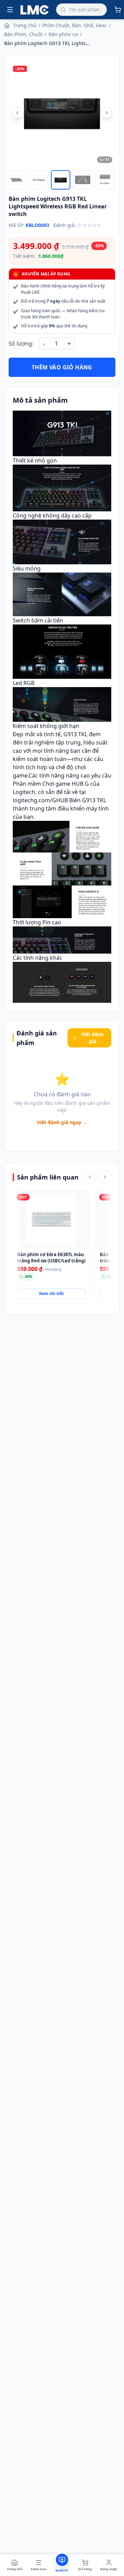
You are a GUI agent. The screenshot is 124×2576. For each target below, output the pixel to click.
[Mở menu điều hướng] (10, 10)
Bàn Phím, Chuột (23, 34)
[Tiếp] (105, 1177)
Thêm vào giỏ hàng (62, 367)
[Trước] (90, 1177)
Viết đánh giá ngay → (62, 1122)
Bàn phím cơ (63, 34)
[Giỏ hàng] (118, 10)
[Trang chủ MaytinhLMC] (35, 10)
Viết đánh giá (92, 1038)
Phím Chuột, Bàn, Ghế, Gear (75, 25)
